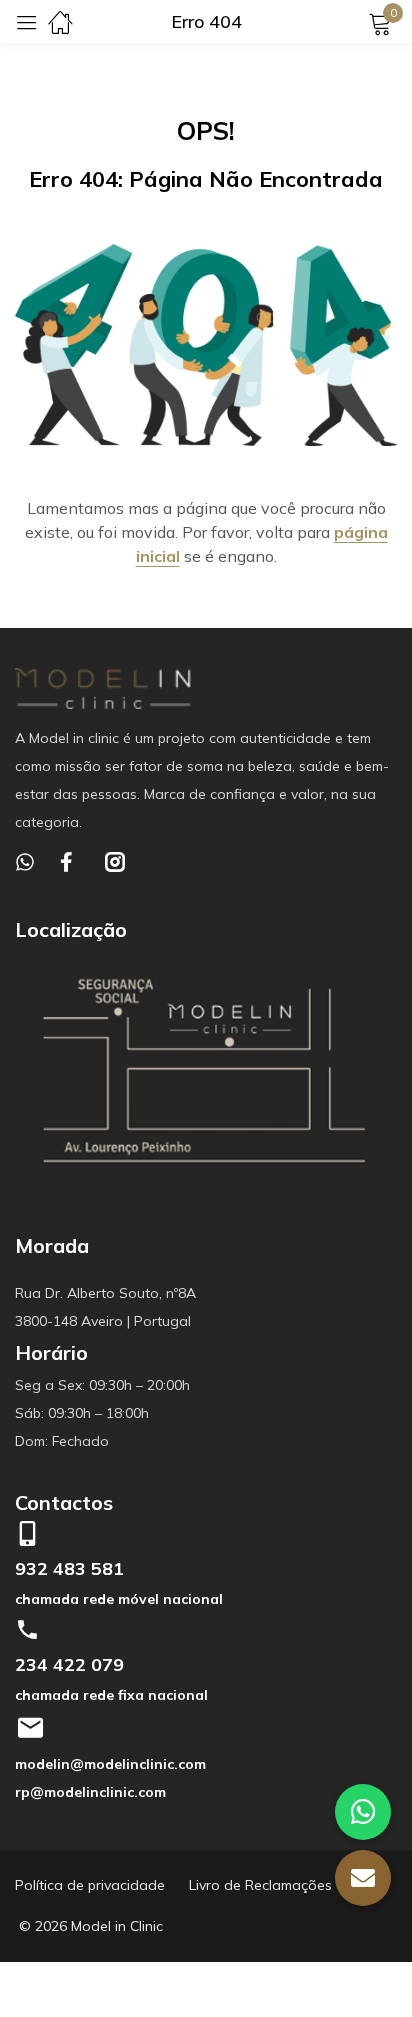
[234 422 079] (27, 1629)
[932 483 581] (27, 1533)
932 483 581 (69, 1568)
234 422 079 (69, 1664)
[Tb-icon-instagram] (115, 862)
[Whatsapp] (25, 862)
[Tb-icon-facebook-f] (70, 862)
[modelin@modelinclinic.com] (30, 1728)
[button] (363, 1878)
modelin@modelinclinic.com (110, 1764)
